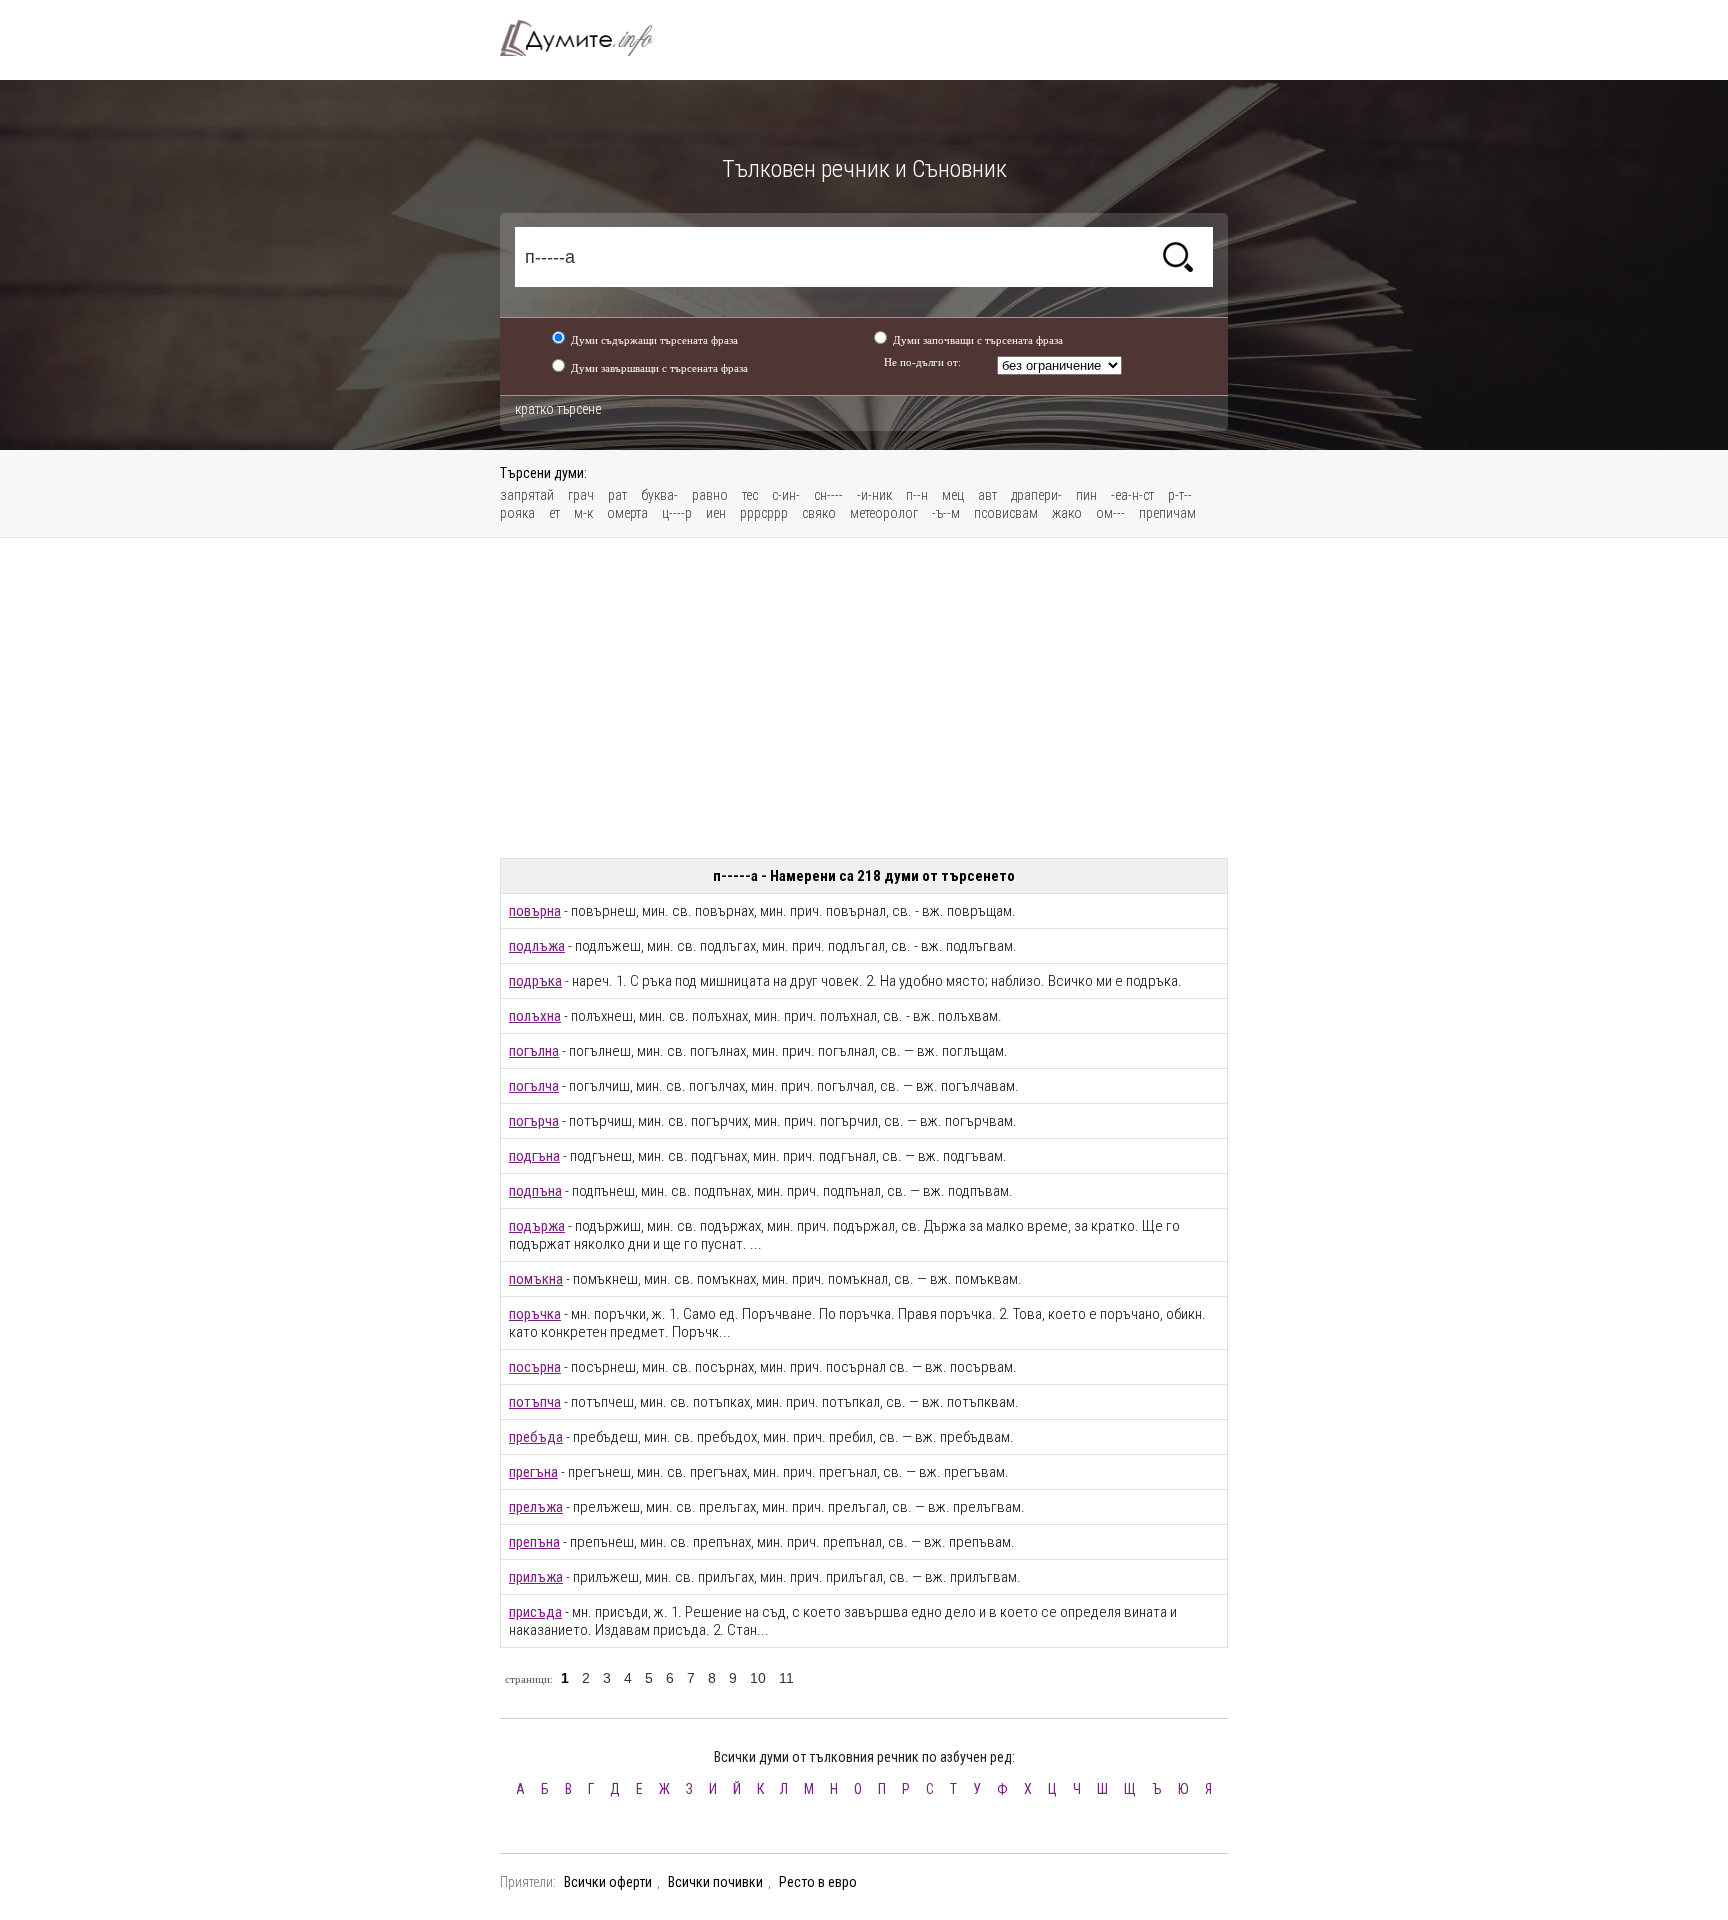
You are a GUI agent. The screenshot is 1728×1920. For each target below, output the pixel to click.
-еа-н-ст (1132, 495)
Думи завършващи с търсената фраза (659, 368)
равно (710, 495)
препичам (1167, 513)
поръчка (535, 1314)
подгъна (534, 1156)
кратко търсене (558, 409)
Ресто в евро (818, 1882)
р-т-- (1180, 495)
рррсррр (764, 513)
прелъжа (536, 1507)
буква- (659, 495)
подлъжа (537, 946)
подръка (535, 981)
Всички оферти (608, 1882)
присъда (535, 1612)
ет (554, 513)
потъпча (535, 1402)
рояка (517, 513)
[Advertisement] (864, 698)
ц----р (677, 513)
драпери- (1036, 495)
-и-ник (874, 495)
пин (1086, 495)
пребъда (536, 1437)
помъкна (536, 1279)
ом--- (1110, 513)
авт (987, 495)
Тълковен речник (588, 38)
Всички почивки (715, 1882)
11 (786, 1678)
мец (953, 495)
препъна (534, 1542)
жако (1067, 513)
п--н (917, 495)
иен (716, 513)
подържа (537, 1226)
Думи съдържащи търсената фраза (654, 340)
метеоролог (884, 513)
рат (617, 495)
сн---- (828, 495)
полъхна (535, 1016)
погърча (534, 1121)
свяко (819, 513)
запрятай (527, 495)
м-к (583, 513)
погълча (534, 1086)
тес (750, 495)
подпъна (535, 1191)
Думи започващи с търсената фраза (978, 340)
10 (758, 1678)
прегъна (533, 1472)
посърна (535, 1367)
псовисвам (1006, 513)
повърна (535, 911)
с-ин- (786, 495)
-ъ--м (946, 513)
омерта (627, 513)
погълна (534, 1051)
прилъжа (536, 1577)
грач (581, 495)
